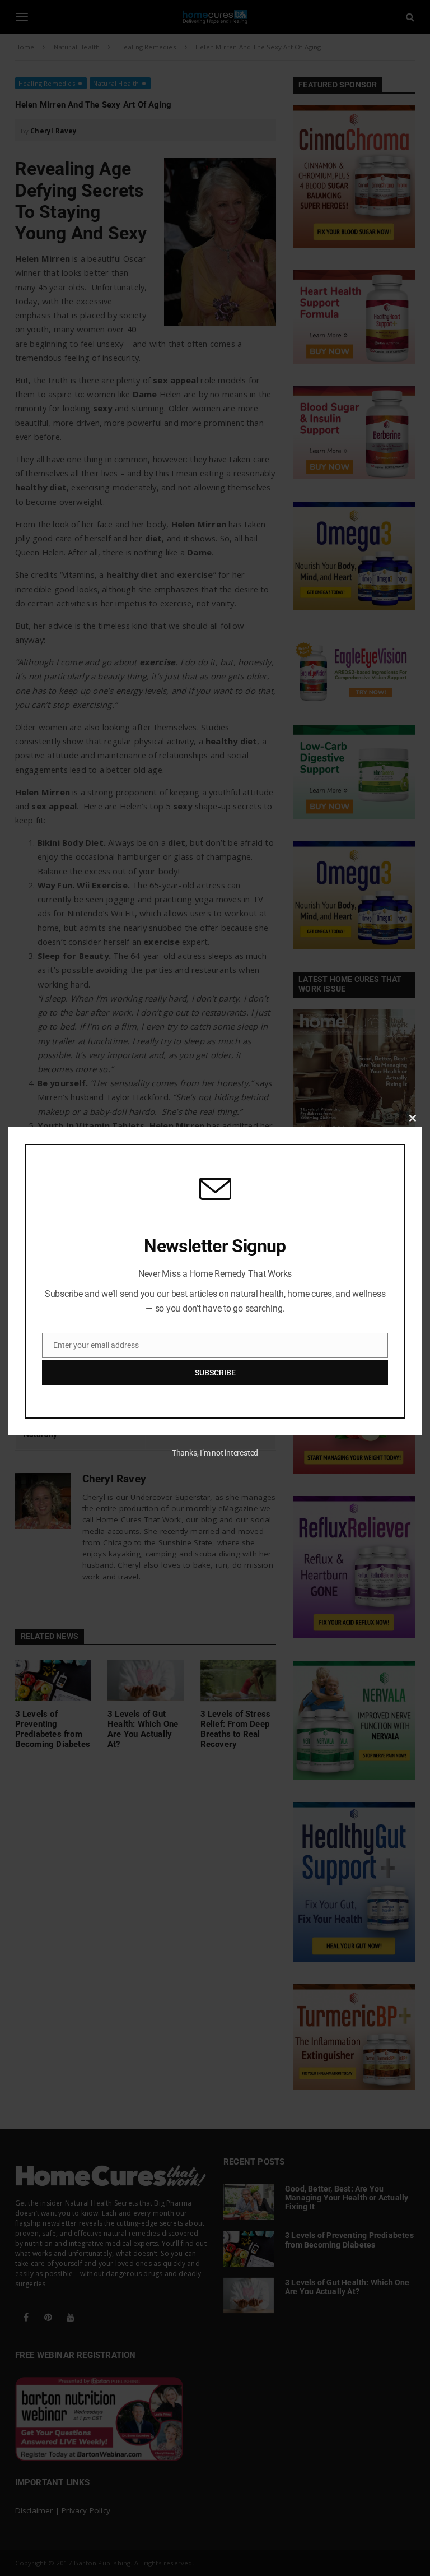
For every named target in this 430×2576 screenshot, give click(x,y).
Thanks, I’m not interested (215, 1453)
